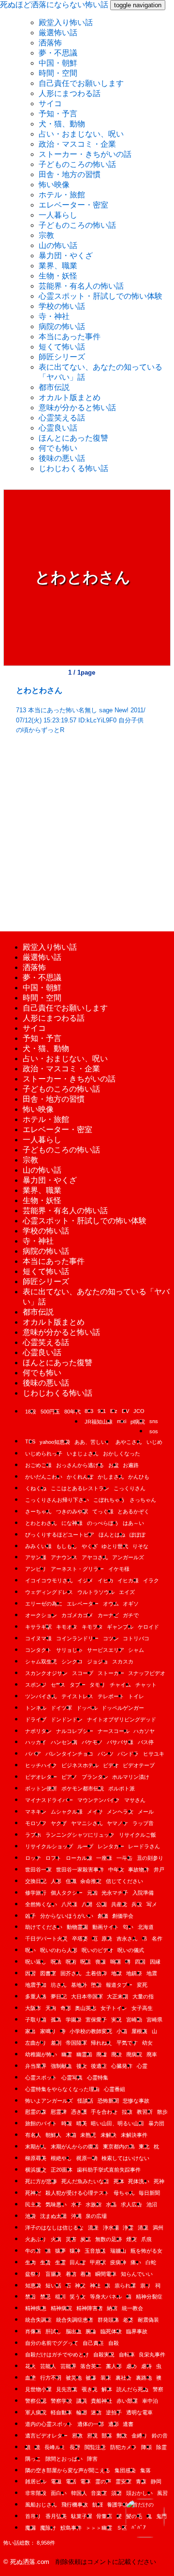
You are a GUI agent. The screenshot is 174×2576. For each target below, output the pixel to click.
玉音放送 (95, 2251)
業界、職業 (58, 266)
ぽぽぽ (138, 1535)
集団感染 (125, 2470)
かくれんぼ (80, 1477)
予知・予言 (58, 114)
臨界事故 (137, 2331)
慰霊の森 (36, 2112)
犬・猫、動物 (62, 124)
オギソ (131, 1604)
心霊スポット (41, 2077)
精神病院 (61, 2308)
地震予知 (36, 1985)
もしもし (67, 1546)
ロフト (53, 1858)
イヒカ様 (128, 1580)
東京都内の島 (119, 2147)
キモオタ (67, 1627)
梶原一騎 (87, 2158)
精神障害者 (90, 2308)
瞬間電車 (106, 2274)
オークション (41, 1615)
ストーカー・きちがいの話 (85, 154)
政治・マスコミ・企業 (77, 144)
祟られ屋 (125, 2285)
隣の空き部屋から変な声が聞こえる (68, 2470)
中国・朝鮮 (58, 63)
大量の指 (143, 1996)
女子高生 (142, 2008)
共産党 (119, 1904)
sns (154, 1421)
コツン (111, 1638)
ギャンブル (120, 1627)
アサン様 (36, 1557)
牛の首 (33, 2251)
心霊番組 (115, 2089)
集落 (145, 2470)
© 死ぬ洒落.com (26, 2562)
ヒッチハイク (41, 1765)
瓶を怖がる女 (146, 2251)
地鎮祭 (134, 1973)
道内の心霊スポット (49, 2424)
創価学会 (123, 1916)
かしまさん (111, 1477)
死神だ (33, 2193)
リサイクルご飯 (138, 1835)
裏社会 (123, 2378)
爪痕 (146, 2239)
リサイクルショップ (49, 1846)
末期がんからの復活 (75, 2147)
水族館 (94, 2204)
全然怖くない (41, 1904)
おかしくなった (122, 1454)
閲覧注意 (95, 2447)
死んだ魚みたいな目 (85, 2181)
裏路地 (144, 2378)
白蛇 (151, 2262)
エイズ (127, 1592)
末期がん (36, 2147)
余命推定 (91, 1881)
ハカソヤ (144, 1731)
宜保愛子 (96, 2020)
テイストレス (77, 1696)
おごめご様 (38, 1465)
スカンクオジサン (46, 1673)
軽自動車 (61, 2412)
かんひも (139, 1477)
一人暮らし (58, 215)
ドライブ (36, 1719)
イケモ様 (119, 1569)
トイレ (136, 1696)
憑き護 (79, 2112)
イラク (151, 1580)
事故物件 (139, 1870)
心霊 (142, 2066)
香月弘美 (56, 2516)
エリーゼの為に (44, 1604)
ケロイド (148, 1627)
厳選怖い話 (58, 33)
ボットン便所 (41, 1788)
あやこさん (129, 1442)
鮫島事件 (71, 2528)
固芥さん (71, 1973)
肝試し (53, 2331)
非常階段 (36, 2493)
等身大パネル (106, 2297)
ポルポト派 (122, 1788)
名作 (157, 1939)
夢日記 (59, 1996)
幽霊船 (84, 2054)
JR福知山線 (99, 1422)
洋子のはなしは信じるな (54, 2228)
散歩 (162, 2112)
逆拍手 (114, 2412)
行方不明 (51, 2378)
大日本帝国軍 (87, 1996)
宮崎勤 (134, 2020)
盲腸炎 (53, 2274)
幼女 (147, 2043)
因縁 (155, 1962)
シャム (136, 1650)
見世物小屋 (38, 2389)
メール (146, 1812)
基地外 (79, 1985)
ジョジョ (98, 1662)
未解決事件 (134, 2135)
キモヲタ (92, 1627)
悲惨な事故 (136, 2101)
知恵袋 (33, 2285)
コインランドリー (77, 1638)
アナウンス (64, 1557)
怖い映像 (54, 185)
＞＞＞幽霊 (99, 2528)
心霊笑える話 (62, 418)
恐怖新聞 (108, 2101)
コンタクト (38, 1650)
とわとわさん (41, 1523)
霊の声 (103, 2481)
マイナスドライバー (49, 1800)
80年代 (72, 1412)
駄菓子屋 (82, 2516)
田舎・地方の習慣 (70, 174)
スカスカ (123, 1662)
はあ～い (133, 1523)
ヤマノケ (117, 1823)
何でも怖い (58, 448)
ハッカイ (36, 1742)
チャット (146, 1685)
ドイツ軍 (61, 1708)
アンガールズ (128, 1557)
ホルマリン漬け (131, 1777)
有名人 (33, 2135)
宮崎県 (154, 2020)
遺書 (128, 2424)
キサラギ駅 (38, 1627)
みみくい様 (38, 1546)
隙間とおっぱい (64, 2459)
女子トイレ (114, 2008)
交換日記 (36, 1881)
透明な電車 (139, 2412)
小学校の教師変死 (91, 2031)
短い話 (53, 2285)
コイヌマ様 (38, 1638)
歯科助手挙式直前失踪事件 (109, 2170)
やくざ (90, 1546)
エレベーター (83, 1604)
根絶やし (61, 2158)
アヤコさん (95, 1557)
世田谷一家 (38, 1870)
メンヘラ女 (120, 1812)
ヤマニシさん (87, 1823)
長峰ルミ (55, 2447)
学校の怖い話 (62, 306)
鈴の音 (160, 2436)
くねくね (36, 1488)
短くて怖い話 (62, 347)
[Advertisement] (87, 830)
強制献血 (61, 2066)
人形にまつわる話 (70, 93)
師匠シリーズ (62, 357)
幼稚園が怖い (41, 2054)
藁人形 (114, 2366)
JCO (139, 1411)
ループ (85, 1846)
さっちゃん (143, 1500)
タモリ (97, 1685)
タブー (78, 1685)
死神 (159, 2181)
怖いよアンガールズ (49, 2101)
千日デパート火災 (46, 1939)
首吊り (33, 2516)
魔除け (48, 2528)
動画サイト (106, 1927)
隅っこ (33, 2459)
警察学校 (61, 2401)
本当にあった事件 (70, 337)
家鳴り (48, 2031)
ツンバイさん (41, 1696)
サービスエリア (106, 1650)
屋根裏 (139, 2031)
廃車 (152, 2054)
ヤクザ (59, 1823)
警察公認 (36, 2401)
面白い (59, 2493)
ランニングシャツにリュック (80, 1835)
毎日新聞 (149, 2193)
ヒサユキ (154, 1754)
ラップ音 (143, 1823)
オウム (111, 1604)
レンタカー (111, 1846)
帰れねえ (101, 2043)
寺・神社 (54, 316)
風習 (162, 2493)
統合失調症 (38, 2320)
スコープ (83, 1673)
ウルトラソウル (96, 1592)
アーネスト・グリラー (77, 1569)
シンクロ (72, 1662)
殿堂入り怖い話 (66, 22)
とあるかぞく (133, 1511)
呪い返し (36, 1962)
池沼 (152, 2204)
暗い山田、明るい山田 (117, 2123)
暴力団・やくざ (66, 256)
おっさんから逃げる (80, 1465)
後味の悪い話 (62, 458)
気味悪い (56, 2204)
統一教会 (132, 2308)
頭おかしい (139, 2493)
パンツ (106, 1754)
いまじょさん (83, 1454)
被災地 (74, 2378)
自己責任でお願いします (81, 83)
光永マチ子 (115, 1893)
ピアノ (69, 1777)
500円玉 (50, 1412)
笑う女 (78, 2297)
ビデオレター (41, 1777)
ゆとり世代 (115, 1546)
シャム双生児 (41, 1662)
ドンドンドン (67, 1719)
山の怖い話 (58, 245)
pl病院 (138, 1422)
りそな (140, 1546)
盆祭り (33, 2274)
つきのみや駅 (72, 1511)
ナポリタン (38, 1731)
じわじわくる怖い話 (73, 468)
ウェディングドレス (49, 1592)
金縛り (139, 2436)
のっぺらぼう (103, 1523)
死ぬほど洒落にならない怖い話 (54, 5)
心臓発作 (122, 2066)
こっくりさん (130, 1488)
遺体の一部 (91, 2424)
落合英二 (91, 2366)
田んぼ (78, 2262)
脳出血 (74, 2331)
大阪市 (33, 2008)
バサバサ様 (120, 1742)
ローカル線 (79, 1858)
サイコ (50, 104)
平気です (127, 2043)
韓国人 (79, 2493)
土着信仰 (96, 1973)
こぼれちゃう (109, 1500)
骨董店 (104, 2516)
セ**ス (58, 1685)
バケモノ (92, 1742)
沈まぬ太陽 (53, 2216)
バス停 (146, 1742)
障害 (92, 2459)
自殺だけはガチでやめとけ (57, 2354)
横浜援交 (36, 2170)
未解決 (109, 2135)
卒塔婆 (80, 1939)
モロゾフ (36, 1823)
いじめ (154, 1442)
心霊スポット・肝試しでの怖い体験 (101, 296)
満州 (158, 2228)
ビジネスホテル (80, 1765)
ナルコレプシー (75, 1731)
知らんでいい (137, 2274)
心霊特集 (98, 2077)
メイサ (95, 1812)
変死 (142, 1985)
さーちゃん (38, 1511)
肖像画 (33, 2331)
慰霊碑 (59, 2112)
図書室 (48, 1973)
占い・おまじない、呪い (81, 134)
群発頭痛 (108, 2320)
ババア (33, 1754)
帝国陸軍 (76, 2043)
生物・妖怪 (58, 276)
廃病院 (134, 2054)
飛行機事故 (75, 2505)
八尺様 (69, 1904)
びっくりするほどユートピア (60, 1535)
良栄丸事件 (152, 2354)
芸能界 (68, 2366)
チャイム (120, 1685)
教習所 (145, 2112)
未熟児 (88, 2135)
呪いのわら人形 (59, 1950)
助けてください (44, 1927)
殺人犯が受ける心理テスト (77, 2193)
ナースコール (114, 1731)
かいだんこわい (44, 1477)
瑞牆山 (118, 2251)
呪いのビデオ (98, 1950)
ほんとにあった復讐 (73, 438)
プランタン (95, 1777)
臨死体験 (111, 2331)
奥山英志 (86, 2008)
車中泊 (150, 2401)
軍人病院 (36, 2412)
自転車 (127, 2354)
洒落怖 (50, 43)
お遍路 (131, 1465)
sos (154, 1431)
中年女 (116, 1870)
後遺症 (99, 2066)
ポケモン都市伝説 (83, 1788)
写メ (152, 1904)
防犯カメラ (123, 2447)
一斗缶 (124, 1858)
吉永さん (127, 1939)
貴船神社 (101, 2401)
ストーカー (111, 1673)
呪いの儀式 (131, 1950)
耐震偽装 (148, 2320)
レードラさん (144, 1846)
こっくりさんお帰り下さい (57, 1500)
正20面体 (62, 2170)
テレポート (111, 1696)
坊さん (59, 1985)
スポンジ (36, 1685)
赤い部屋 (127, 2401)
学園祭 (74, 2020)
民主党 (33, 2204)
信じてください (124, 1881)
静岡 (156, 2481)
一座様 (104, 1858)
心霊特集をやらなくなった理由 (62, 2089)
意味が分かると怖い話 (77, 408)
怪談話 (85, 2101)
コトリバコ (136, 1638)
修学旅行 (36, 1893)
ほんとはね (112, 1535)
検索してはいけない (125, 2158)
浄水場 (111, 2228)
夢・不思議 (58, 53)
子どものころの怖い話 (77, 164)
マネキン (36, 1812)
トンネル (36, 1708)
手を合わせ (104, 2112)
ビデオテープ (139, 1765)
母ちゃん (124, 2193)
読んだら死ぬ (132, 2389)
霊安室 (123, 2481)
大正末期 (117, 1996)
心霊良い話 (58, 428)
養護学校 (117, 2505)
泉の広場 (96, 2216)
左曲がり (36, 2043)
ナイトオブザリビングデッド (122, 1719)
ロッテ (33, 1858)
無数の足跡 (109, 2239)
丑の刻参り (150, 1858)
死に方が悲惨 (41, 2181)
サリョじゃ (69, 1650)
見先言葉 (67, 2389)
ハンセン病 (64, 1742)
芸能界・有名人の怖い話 (81, 286)
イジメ (85, 1580)
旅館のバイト (41, 2123)
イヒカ (106, 1580)
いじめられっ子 (44, 1454)
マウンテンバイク (99, 1800)
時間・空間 (58, 73)
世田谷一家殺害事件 (80, 1870)
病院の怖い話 (62, 326)
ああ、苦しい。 (93, 1442)
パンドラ (128, 1754)
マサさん (135, 1800)
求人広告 (131, 2204)
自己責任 (93, 2343)
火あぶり (36, 2239)
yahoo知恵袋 (55, 1442)
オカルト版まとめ (70, 397)
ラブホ (33, 1835)
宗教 (46, 235)
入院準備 (143, 1893)
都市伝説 (54, 387)
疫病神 (118, 2262)
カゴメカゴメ (77, 1615)
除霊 (161, 2447)
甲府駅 (98, 2262)
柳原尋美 (36, 2158)
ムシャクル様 (67, 1812)
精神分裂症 (149, 2297)
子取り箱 (36, 2020)
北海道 (146, 1927)
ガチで (131, 1615)
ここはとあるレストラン (80, 1488)
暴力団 (156, 2123)
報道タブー (119, 1985)
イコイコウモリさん (49, 1580)
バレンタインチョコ (69, 1754)
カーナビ (108, 1615)
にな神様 (72, 1523)
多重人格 (36, 1996)
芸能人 (48, 2366)
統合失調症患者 (75, 2320)
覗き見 (90, 2389)
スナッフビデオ (147, 1673)
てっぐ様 (103, 1511)
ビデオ (111, 1765)
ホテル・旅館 (62, 195)
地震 (152, 1973)
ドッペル (87, 1708)
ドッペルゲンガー (123, 1708)
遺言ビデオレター (46, 2436)
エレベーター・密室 (73, 205)
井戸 (159, 1870)
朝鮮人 (53, 2135)
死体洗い (139, 2181)
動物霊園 (77, 1927)
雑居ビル (36, 2481)
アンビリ (36, 1569)
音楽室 (99, 2493)
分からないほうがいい (67, 1916)
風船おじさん (41, 2505)
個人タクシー (67, 1893)
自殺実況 (104, 2354)
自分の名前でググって (52, 2343)
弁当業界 (36, 2066)
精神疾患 (36, 2308)
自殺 (114, 2343)
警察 (158, 2389)
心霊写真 (72, 2077)
